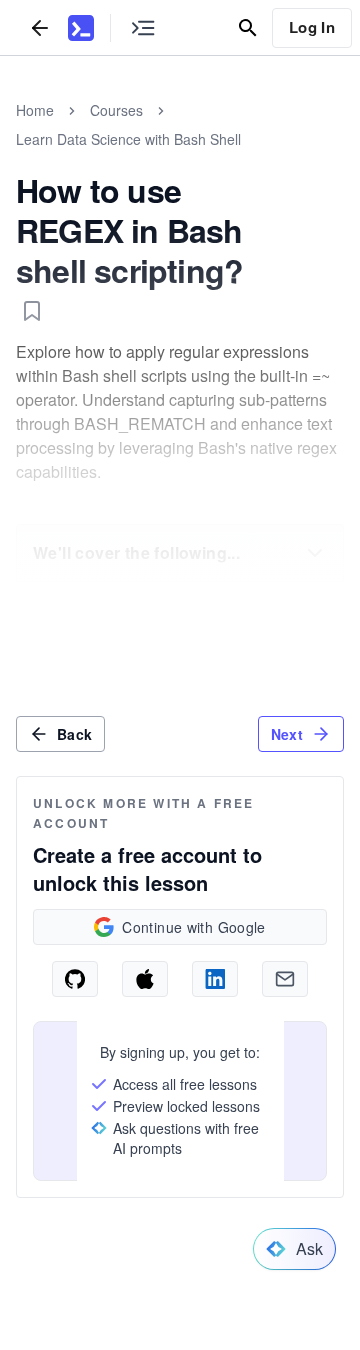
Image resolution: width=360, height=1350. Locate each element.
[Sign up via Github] (75, 979)
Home (35, 110)
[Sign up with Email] (285, 979)
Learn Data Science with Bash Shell (128, 139)
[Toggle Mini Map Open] (143, 27)
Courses (116, 110)
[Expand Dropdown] (315, 553)
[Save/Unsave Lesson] (32, 311)
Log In (312, 27)
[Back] (40, 27)
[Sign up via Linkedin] (215, 979)
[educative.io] (81, 28)
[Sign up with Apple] (145, 979)
